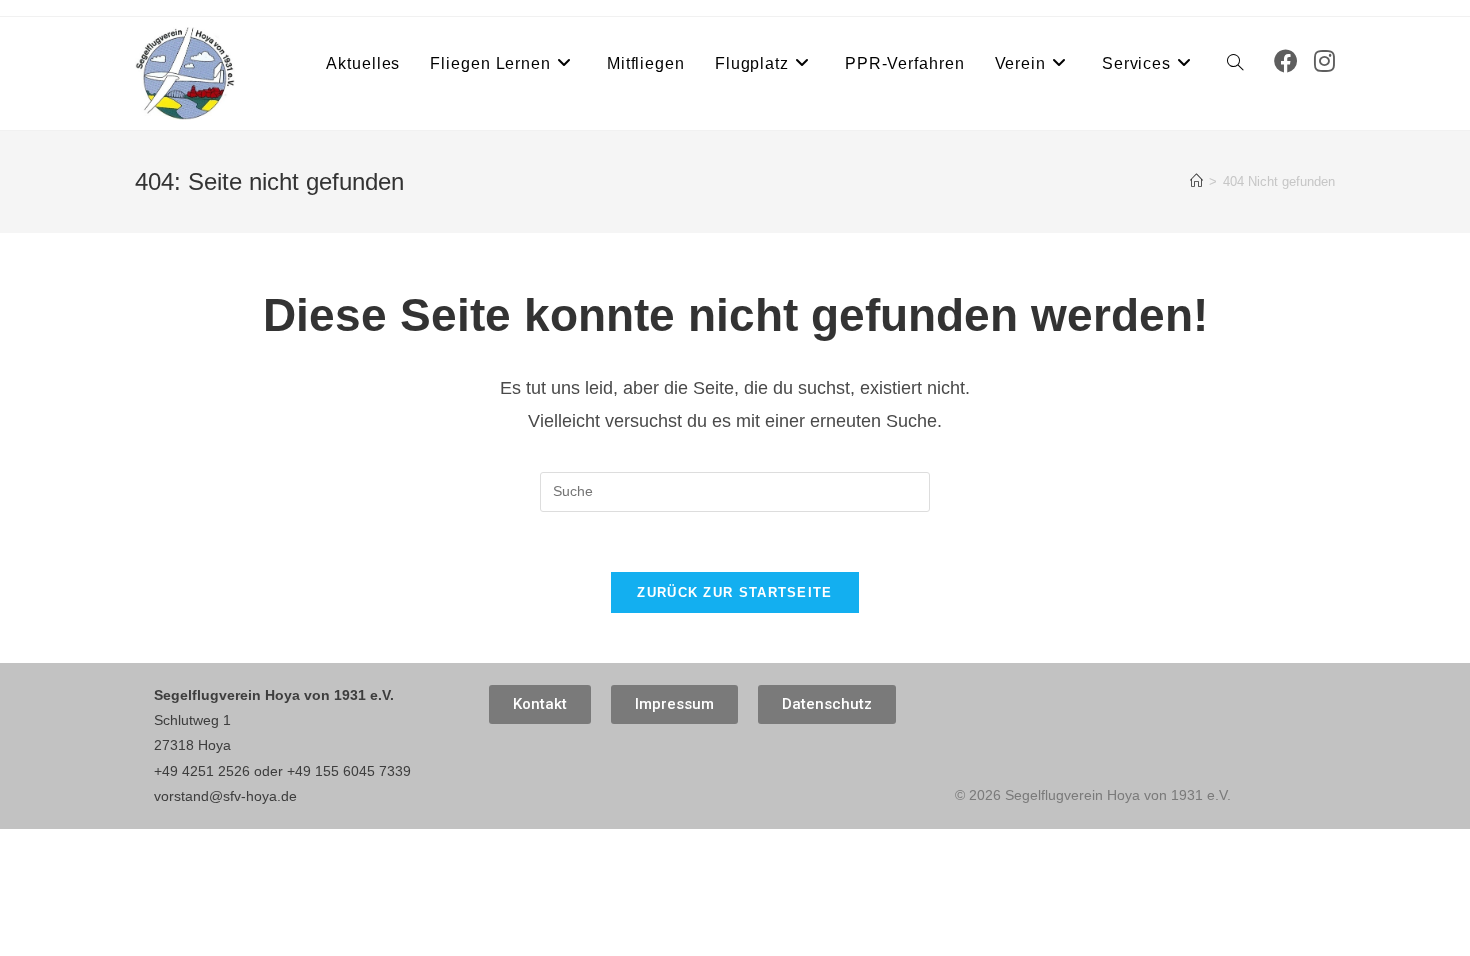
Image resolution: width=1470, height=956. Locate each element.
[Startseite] (1196, 181)
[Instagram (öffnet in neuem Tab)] (1324, 61)
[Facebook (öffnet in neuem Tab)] (1286, 61)
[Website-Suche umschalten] (1235, 64)
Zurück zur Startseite (734, 592)
